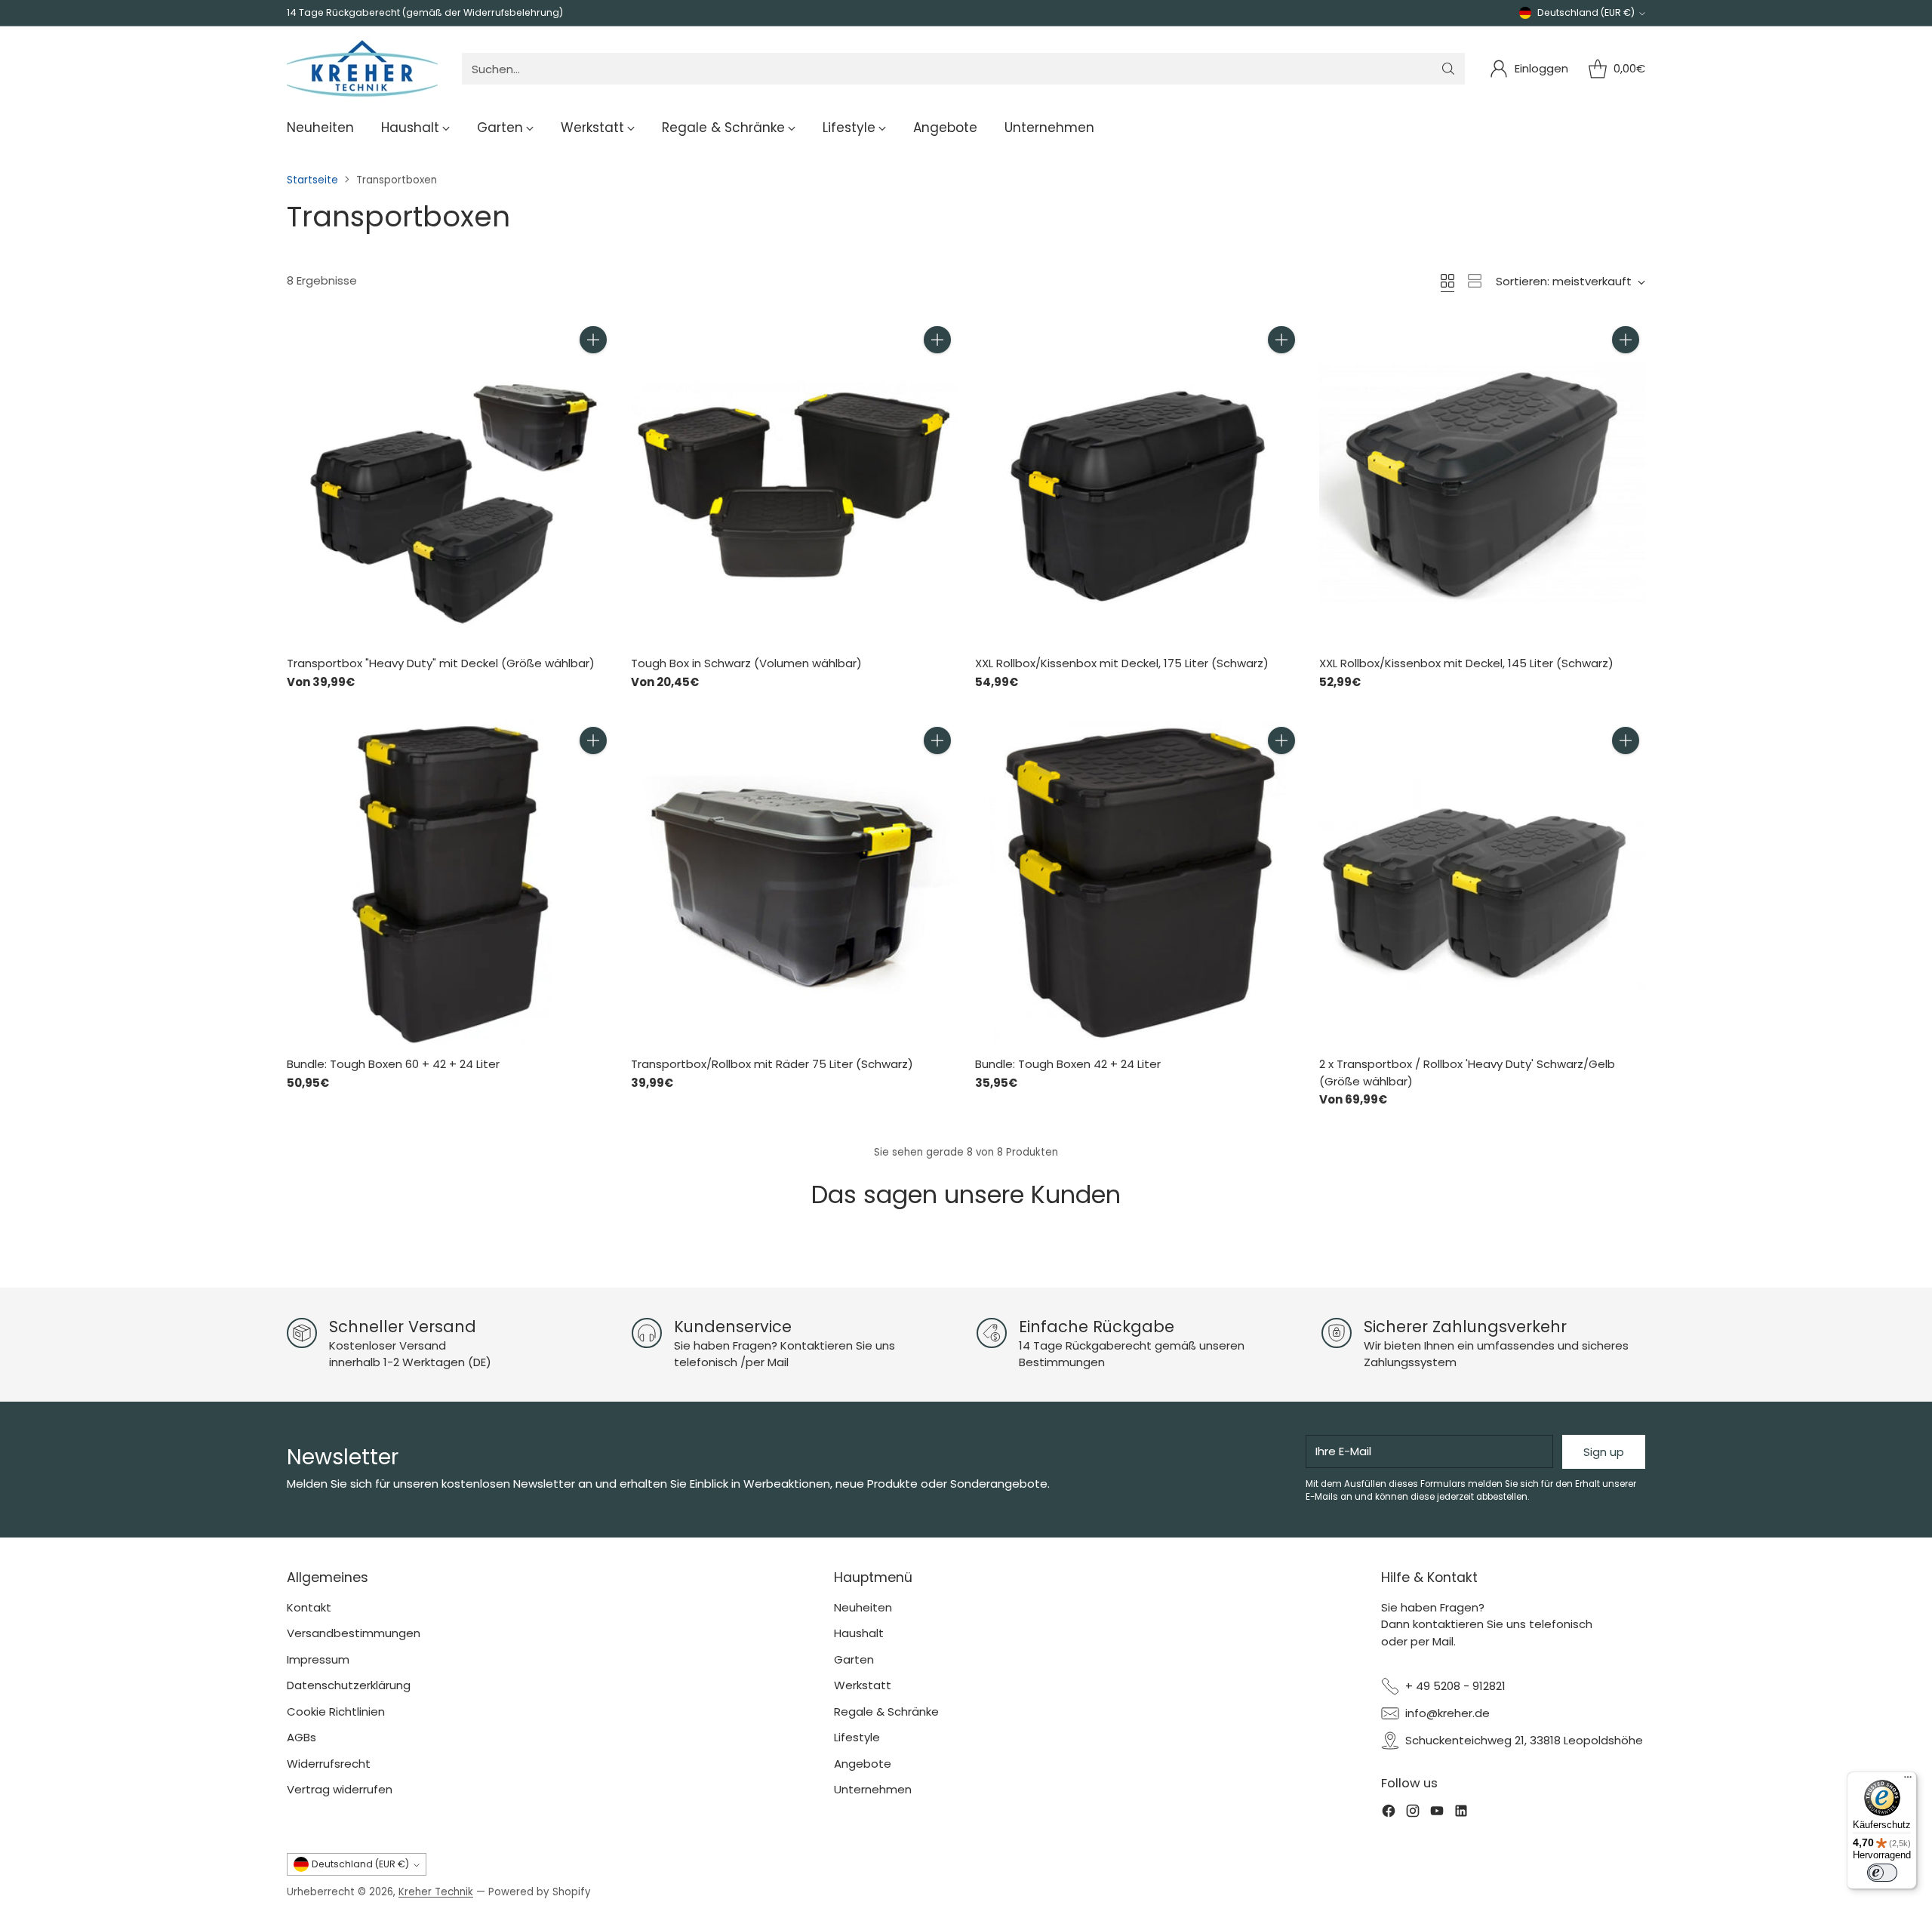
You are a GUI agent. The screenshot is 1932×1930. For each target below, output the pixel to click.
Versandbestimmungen (354, 1633)
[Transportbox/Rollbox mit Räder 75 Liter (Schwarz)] (794, 884)
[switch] (1882, 1873)
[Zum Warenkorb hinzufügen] (593, 340)
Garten (854, 1659)
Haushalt (859, 1633)
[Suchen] (1448, 69)
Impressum (318, 1659)
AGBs (301, 1737)
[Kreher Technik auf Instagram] (1413, 1813)
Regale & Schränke (886, 1711)
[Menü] (1908, 1781)
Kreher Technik (436, 1892)
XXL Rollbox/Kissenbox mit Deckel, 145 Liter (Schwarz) (1466, 663)
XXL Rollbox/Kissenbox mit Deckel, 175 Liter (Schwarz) (1122, 663)
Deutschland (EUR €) (1586, 12)
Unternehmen (873, 1789)
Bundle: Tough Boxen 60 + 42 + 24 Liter (393, 1064)
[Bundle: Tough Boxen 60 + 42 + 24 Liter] (450, 884)
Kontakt (309, 1607)
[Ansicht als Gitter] (1447, 281)
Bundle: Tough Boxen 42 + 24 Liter (1068, 1064)
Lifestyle (857, 1737)
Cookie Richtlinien (336, 1711)
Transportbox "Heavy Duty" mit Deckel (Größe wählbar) (441, 663)
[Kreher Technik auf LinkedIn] (1461, 1813)
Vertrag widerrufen (340, 1789)
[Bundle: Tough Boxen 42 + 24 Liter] (1138, 884)
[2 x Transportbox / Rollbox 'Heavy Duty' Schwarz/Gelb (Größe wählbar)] (1482, 884)
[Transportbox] (450, 483)
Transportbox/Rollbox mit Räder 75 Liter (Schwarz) (772, 1064)
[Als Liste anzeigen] (1475, 281)
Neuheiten (863, 1607)
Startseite (312, 180)
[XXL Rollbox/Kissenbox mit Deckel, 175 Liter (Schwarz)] (1138, 483)
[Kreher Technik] (362, 69)
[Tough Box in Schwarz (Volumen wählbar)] (794, 483)
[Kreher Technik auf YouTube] (1437, 1813)
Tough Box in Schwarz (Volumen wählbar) (746, 663)
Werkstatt (863, 1685)
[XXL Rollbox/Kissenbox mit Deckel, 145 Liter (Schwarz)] (1482, 483)
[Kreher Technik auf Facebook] (1389, 1813)
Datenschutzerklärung (349, 1685)
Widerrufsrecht (329, 1764)
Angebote (863, 1764)
